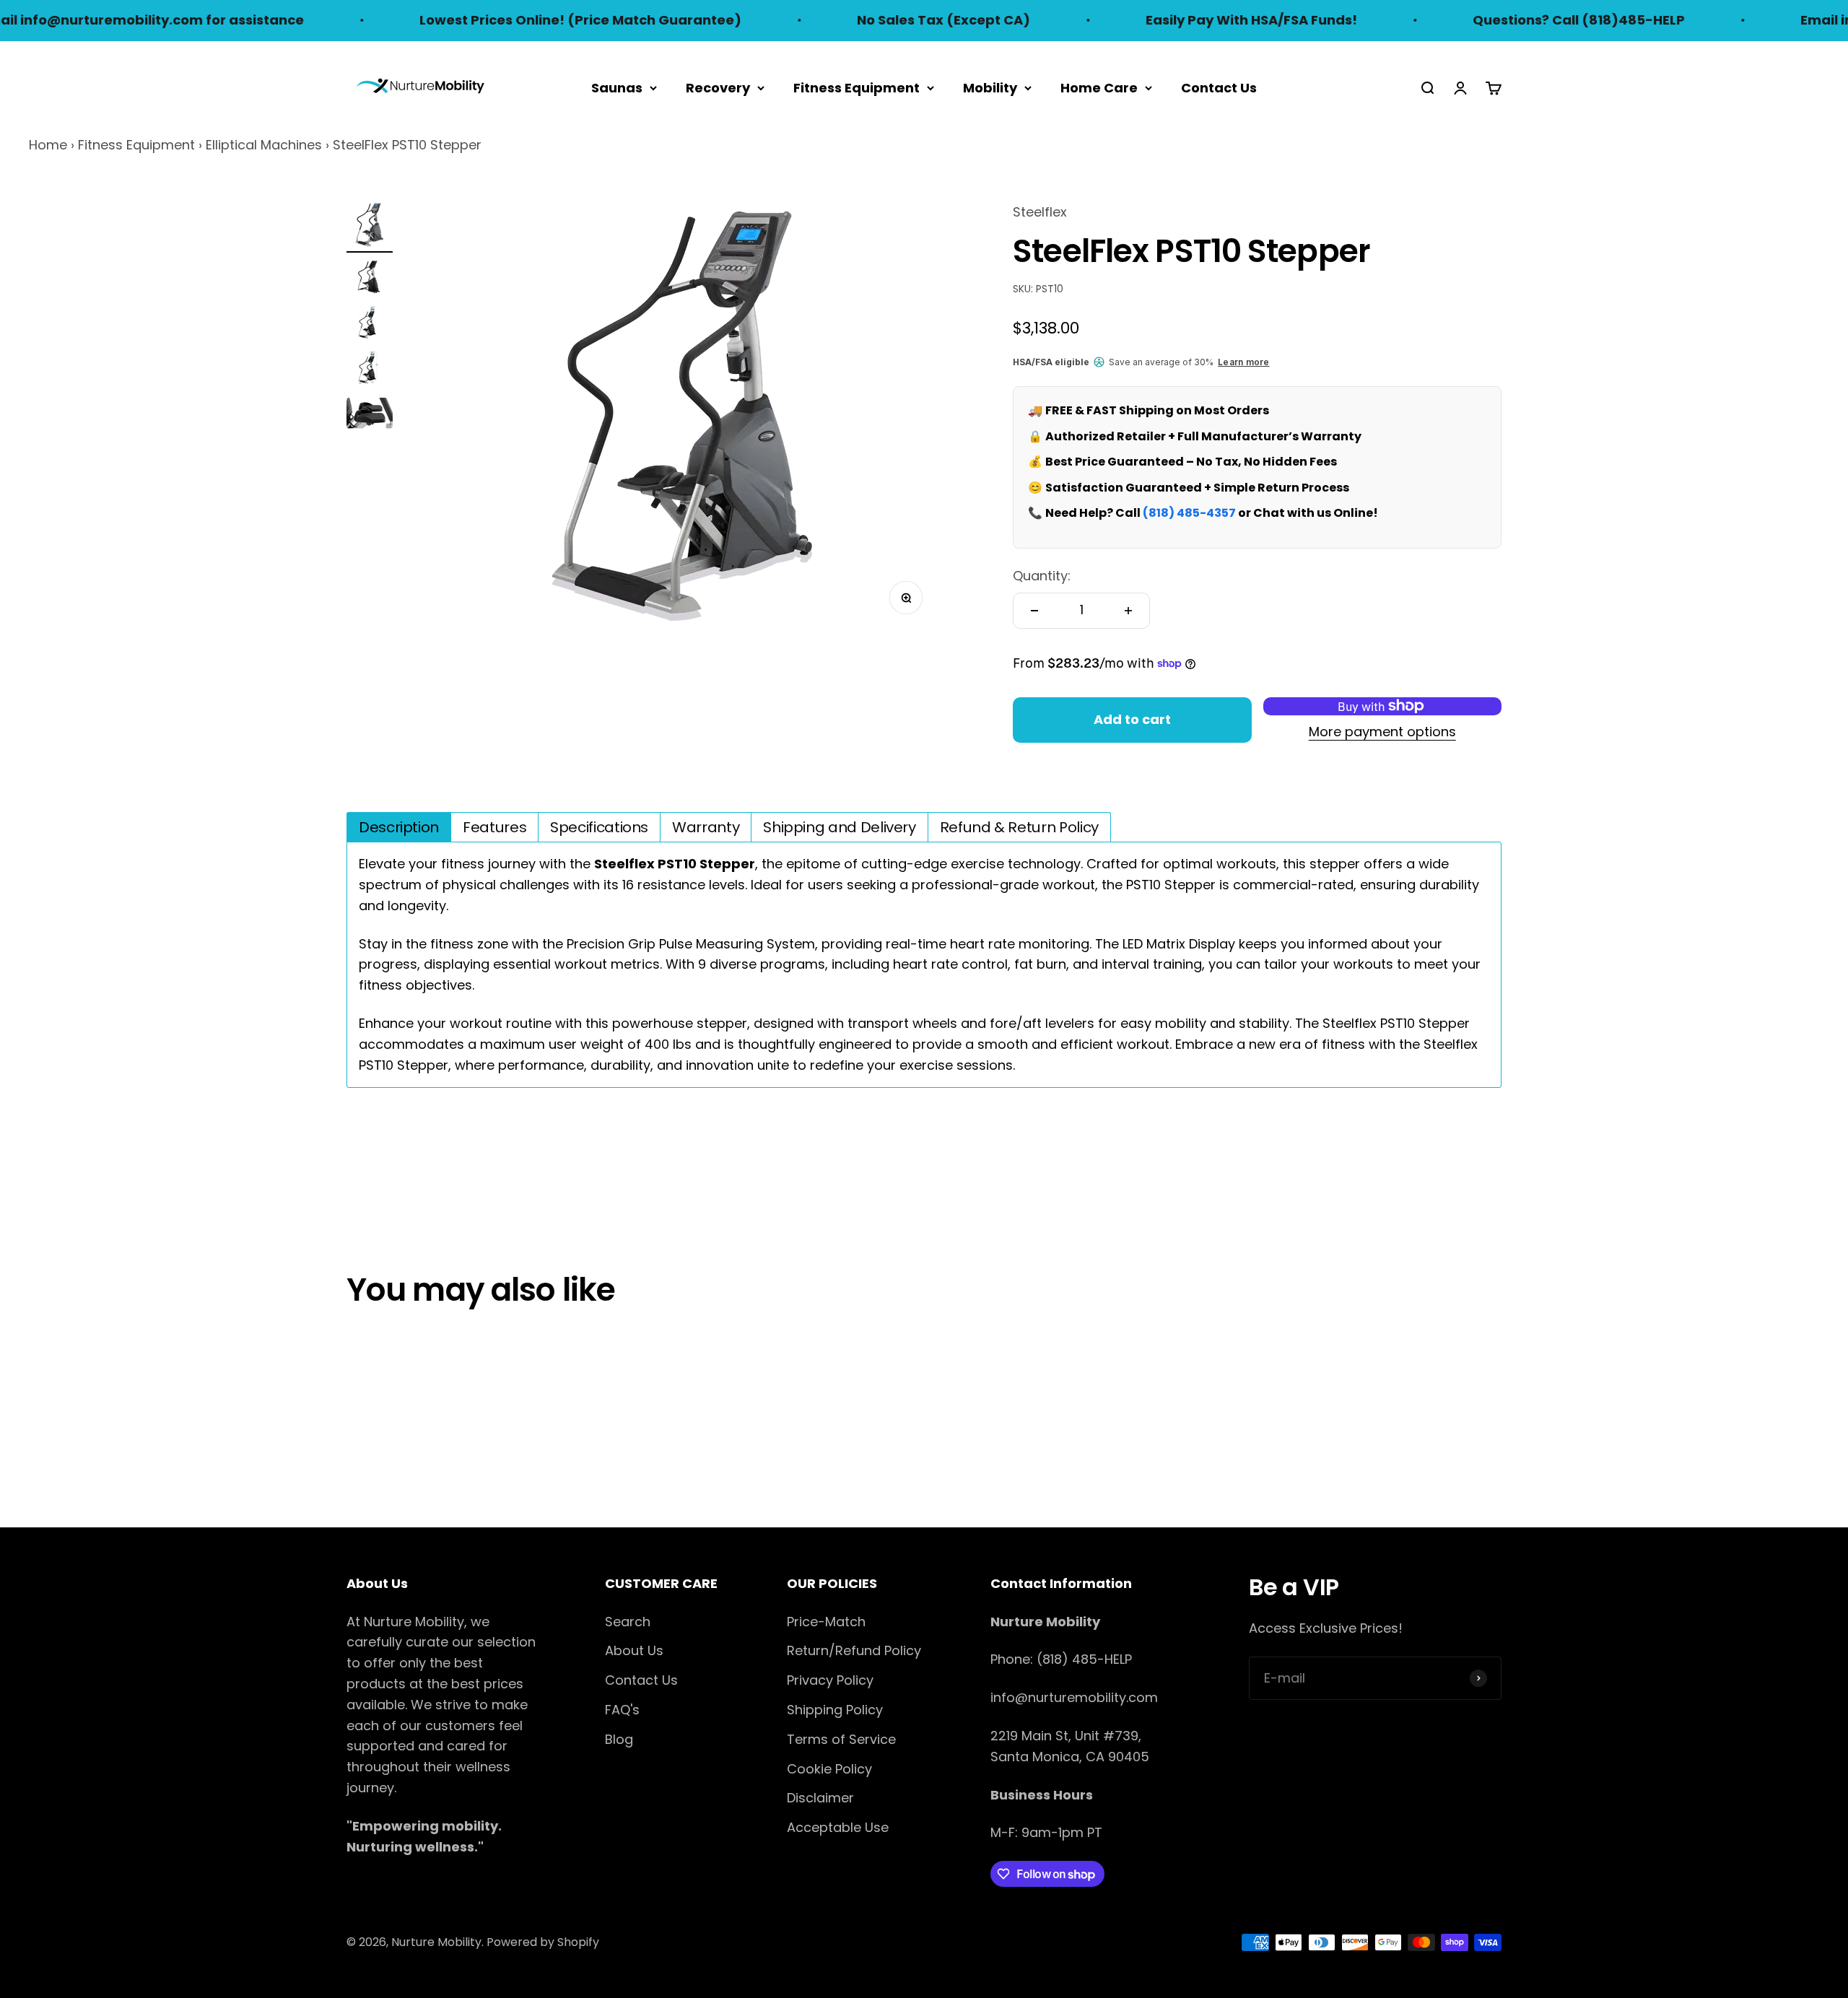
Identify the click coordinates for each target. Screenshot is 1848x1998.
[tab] (399, 827)
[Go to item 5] (370, 415)
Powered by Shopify (543, 1942)
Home (48, 145)
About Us (634, 1650)
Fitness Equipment (857, 87)
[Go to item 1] (370, 227)
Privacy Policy (830, 1680)
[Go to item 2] (370, 279)
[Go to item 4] (370, 370)
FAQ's (622, 1710)
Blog (619, 1739)
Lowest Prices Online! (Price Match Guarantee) (510, 20)
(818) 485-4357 (1189, 513)
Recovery (718, 87)
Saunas (617, 87)
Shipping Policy (835, 1710)
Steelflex (1040, 212)
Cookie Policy (829, 1769)
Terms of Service (841, 1739)
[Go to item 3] (370, 324)
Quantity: (1042, 576)
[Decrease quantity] (1034, 611)
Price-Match (826, 1622)
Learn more (1243, 362)
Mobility (990, 87)
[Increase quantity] (1128, 611)
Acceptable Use (838, 1827)
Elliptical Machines (264, 145)
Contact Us (1219, 87)
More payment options (1382, 732)
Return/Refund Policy (854, 1650)
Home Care (1099, 87)
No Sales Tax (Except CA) (873, 20)
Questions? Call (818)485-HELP (1509, 20)
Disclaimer (820, 1798)
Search (628, 1622)
